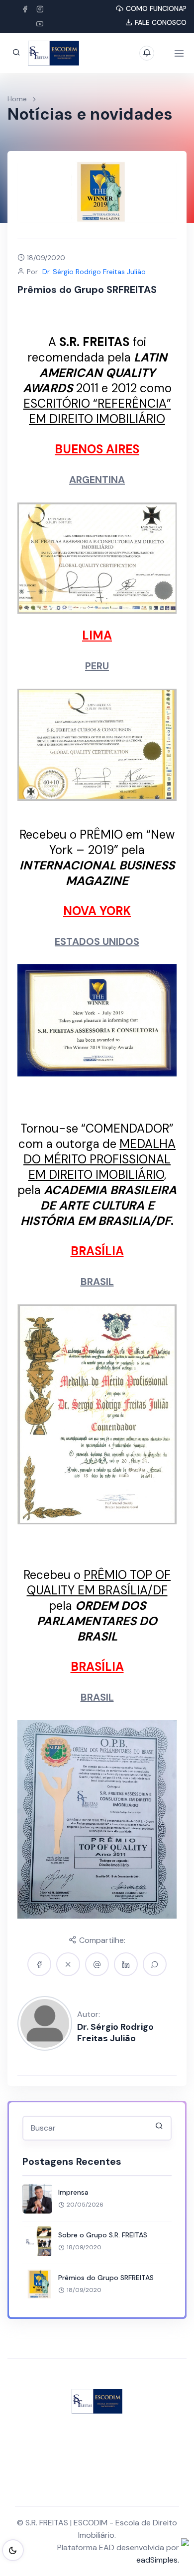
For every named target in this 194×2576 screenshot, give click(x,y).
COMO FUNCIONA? (156, 8)
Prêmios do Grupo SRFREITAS (106, 2278)
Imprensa (73, 2192)
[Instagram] (40, 9)
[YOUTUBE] (40, 24)
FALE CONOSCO (161, 22)
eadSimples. (158, 2560)
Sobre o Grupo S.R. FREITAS (103, 2235)
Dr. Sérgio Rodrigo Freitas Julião (115, 2032)
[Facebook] (25, 9)
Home (17, 99)
